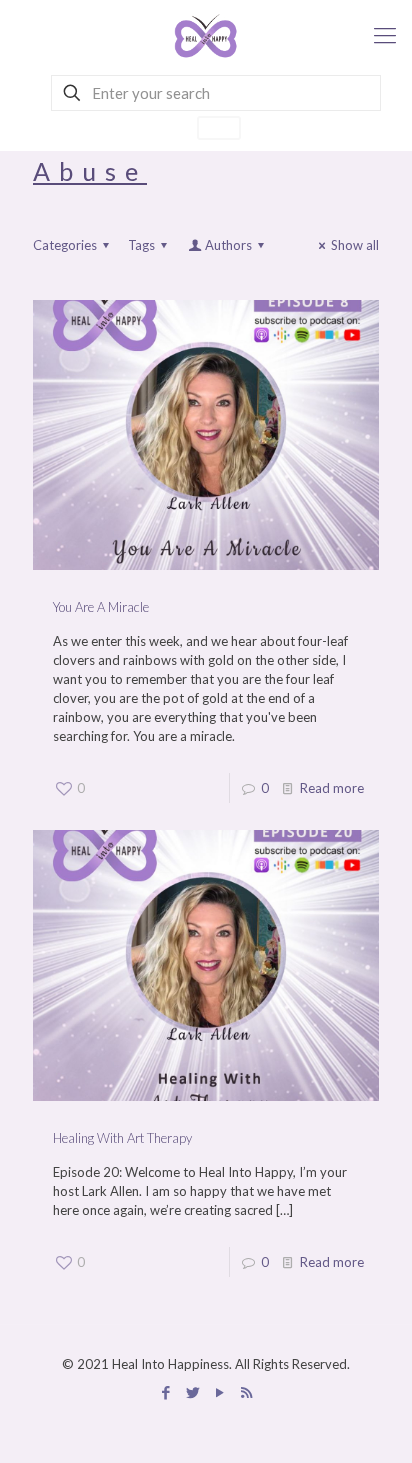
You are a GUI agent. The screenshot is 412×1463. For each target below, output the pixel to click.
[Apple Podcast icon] (246, 1392)
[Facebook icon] (165, 1392)
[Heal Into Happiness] (206, 35)
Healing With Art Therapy (122, 1138)
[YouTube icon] (219, 1392)
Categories (65, 245)
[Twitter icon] (192, 1392)
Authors (228, 245)
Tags (141, 245)
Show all (355, 245)
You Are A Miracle (101, 607)
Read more (332, 788)
